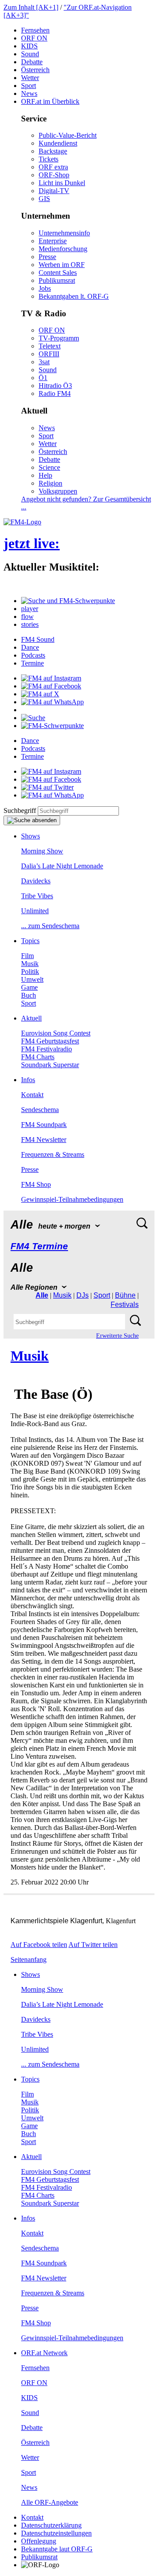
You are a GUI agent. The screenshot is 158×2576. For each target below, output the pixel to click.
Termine (32, 663)
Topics (30, 941)
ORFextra (53, 167)
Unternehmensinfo (64, 233)
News (29, 93)
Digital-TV (54, 191)
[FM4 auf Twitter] (47, 787)
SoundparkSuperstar (50, 1065)
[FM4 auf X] (40, 694)
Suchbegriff (20, 810)
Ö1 (43, 378)
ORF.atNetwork (44, 2353)
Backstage (53, 151)
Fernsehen (35, 30)
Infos (28, 1080)
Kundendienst (58, 143)
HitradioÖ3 (55, 386)
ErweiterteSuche (117, 1336)
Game (29, 987)
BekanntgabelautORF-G (57, 2549)
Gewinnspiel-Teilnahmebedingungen (72, 1199)
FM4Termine (39, 1246)
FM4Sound (38, 639)
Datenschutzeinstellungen (56, 2533)
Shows (31, 836)
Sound (30, 54)
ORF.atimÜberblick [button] (50, 101)
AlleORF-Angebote (50, 2502)
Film (27, 956)
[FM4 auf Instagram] (51, 678)
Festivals (125, 1304)
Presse (47, 257)
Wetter (30, 78)
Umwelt (32, 979)
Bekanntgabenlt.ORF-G (74, 296)
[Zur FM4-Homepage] (22, 522)
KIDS (29, 46)
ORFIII (49, 354)
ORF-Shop (54, 175)
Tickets (48, 159)
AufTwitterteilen (93, 1945)
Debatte (32, 62)
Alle (42, 1295)
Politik (30, 971)
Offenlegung (39, 2541)
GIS (44, 199)
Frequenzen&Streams (53, 1154)
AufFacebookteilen (39, 1945)
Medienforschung (63, 249)
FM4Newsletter (44, 1140)
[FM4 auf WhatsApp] (52, 702)
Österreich (35, 70)
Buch (29, 995)
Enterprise (53, 241)
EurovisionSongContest (56, 1033)
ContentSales (58, 273)
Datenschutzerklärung (51, 2525)
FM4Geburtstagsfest (50, 1041)
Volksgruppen (58, 491)
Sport (29, 86)
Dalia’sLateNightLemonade (62, 866)
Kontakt (32, 1095)
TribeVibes (37, 896)
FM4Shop (36, 1184)
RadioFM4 (55, 393)
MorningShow (42, 851)
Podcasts (33, 655)
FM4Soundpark (44, 1125)
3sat (44, 362)
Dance (30, 647)
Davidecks (36, 881)
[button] (68, 601)
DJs (83, 1295)
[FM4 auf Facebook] (51, 686)
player (30, 609)
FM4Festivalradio (47, 1049)
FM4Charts (38, 1057)
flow (27, 617)
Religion (50, 483)
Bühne (125, 1295)
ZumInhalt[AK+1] (31, 7)
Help (45, 475)
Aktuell (31, 1018)
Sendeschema (40, 1110)
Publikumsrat (57, 280)
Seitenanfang (29, 1959)
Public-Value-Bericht (68, 135)
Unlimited (35, 911)
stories (30, 624)
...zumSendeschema (50, 926)
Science (49, 467)
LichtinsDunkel (62, 183)
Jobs (45, 288)
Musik (30, 964)
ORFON (34, 38)
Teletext (50, 346)
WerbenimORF (62, 265)
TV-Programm (59, 338)
